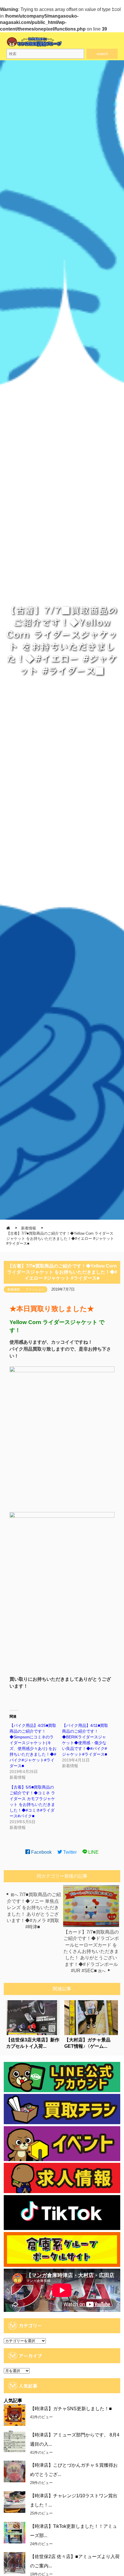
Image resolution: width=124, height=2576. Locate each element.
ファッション (35, 1289)
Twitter (69, 1852)
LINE (93, 1852)
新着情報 (14, 1289)
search (102, 54)
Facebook (41, 1852)
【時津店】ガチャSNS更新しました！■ (71, 2409)
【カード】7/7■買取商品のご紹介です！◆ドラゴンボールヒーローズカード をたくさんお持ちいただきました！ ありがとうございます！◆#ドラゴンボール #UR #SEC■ (91, 1951)
